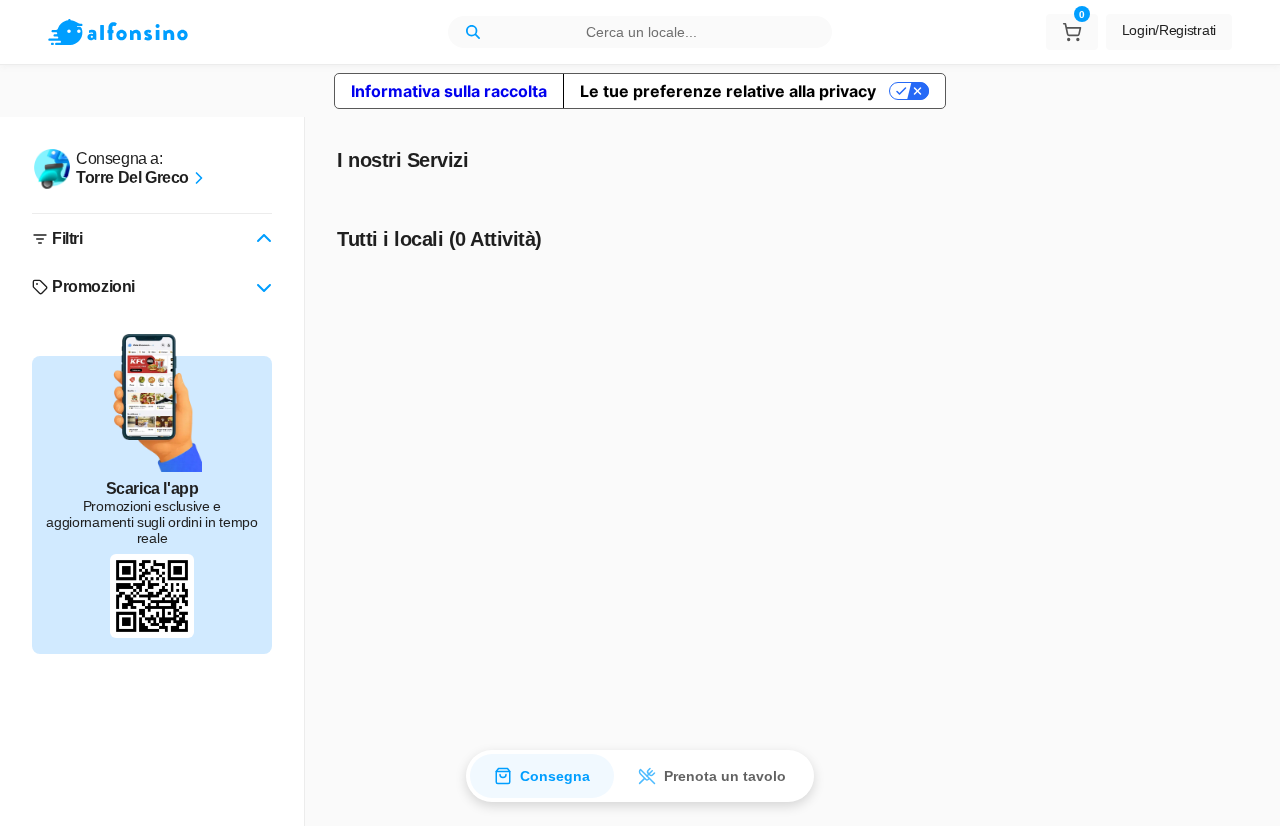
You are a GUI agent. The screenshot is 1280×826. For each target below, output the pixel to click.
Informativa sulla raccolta (449, 91)
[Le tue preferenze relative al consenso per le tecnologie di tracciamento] (1245, 791)
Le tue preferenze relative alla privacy (728, 91)
